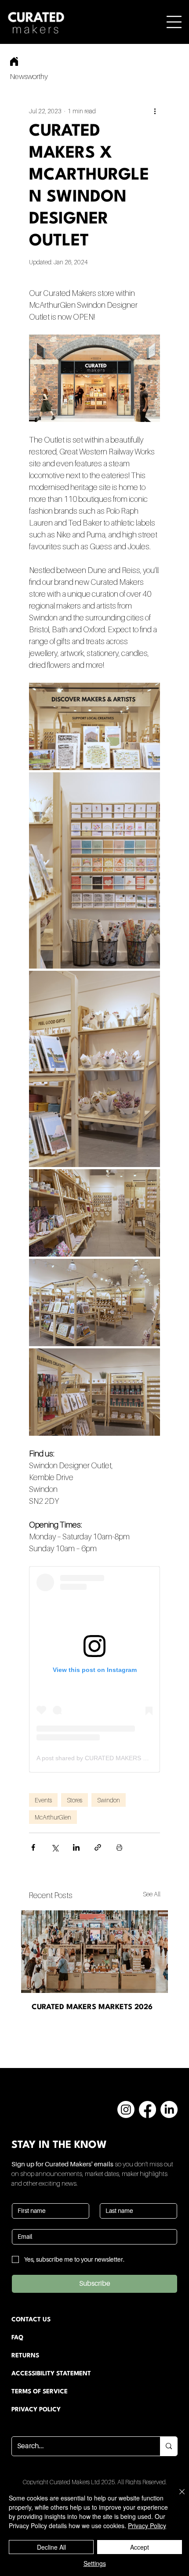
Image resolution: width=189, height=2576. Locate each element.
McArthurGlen (53, 1817)
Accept (140, 2547)
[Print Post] (119, 1847)
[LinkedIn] (169, 2109)
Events (43, 1800)
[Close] (177, 2497)
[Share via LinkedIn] (76, 1847)
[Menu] (174, 22)
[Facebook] (147, 2109)
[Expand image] (94, 726)
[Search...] (169, 2446)
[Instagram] (126, 2109)
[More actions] (155, 111)
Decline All (51, 2547)
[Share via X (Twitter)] (55, 1847)
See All (152, 1894)
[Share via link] (98, 1847)
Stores (75, 1800)
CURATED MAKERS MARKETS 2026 (92, 2007)
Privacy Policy (147, 2526)
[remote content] (94, 1669)
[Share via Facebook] (33, 1847)
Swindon (109, 1800)
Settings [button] (95, 2563)
